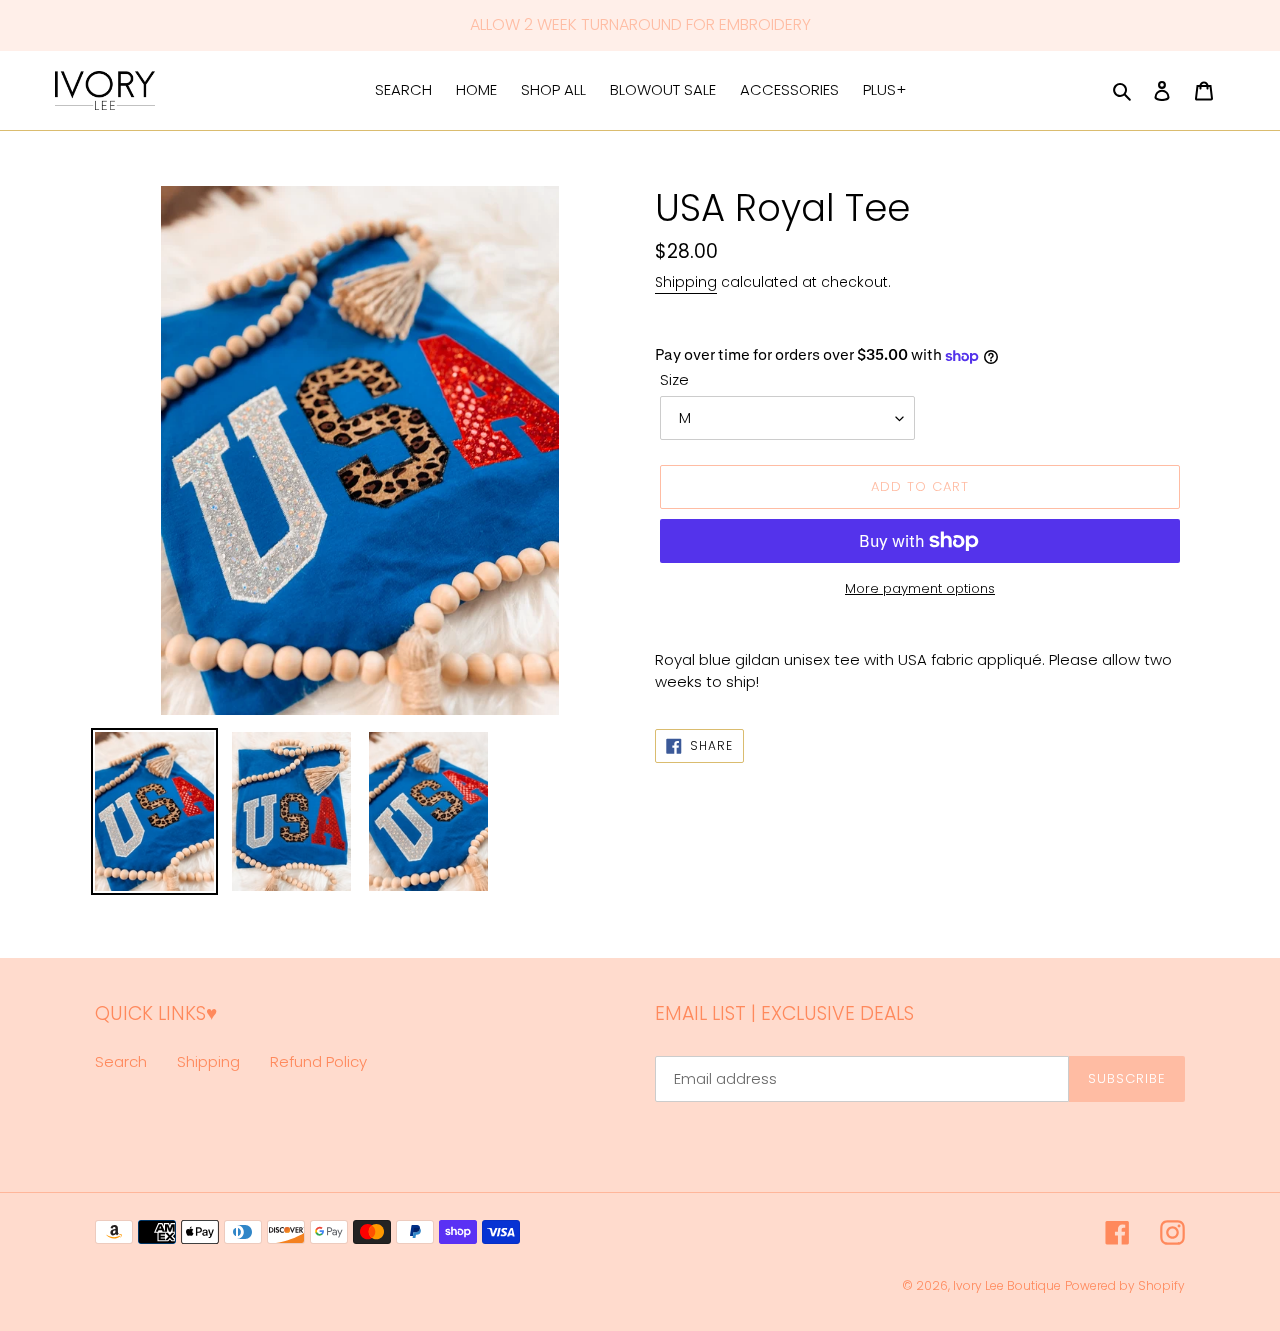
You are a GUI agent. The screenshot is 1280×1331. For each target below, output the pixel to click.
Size (674, 379)
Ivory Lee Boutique (1007, 1285)
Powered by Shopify (1125, 1285)
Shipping (686, 282)
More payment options (920, 588)
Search (121, 1061)
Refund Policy (318, 1061)
